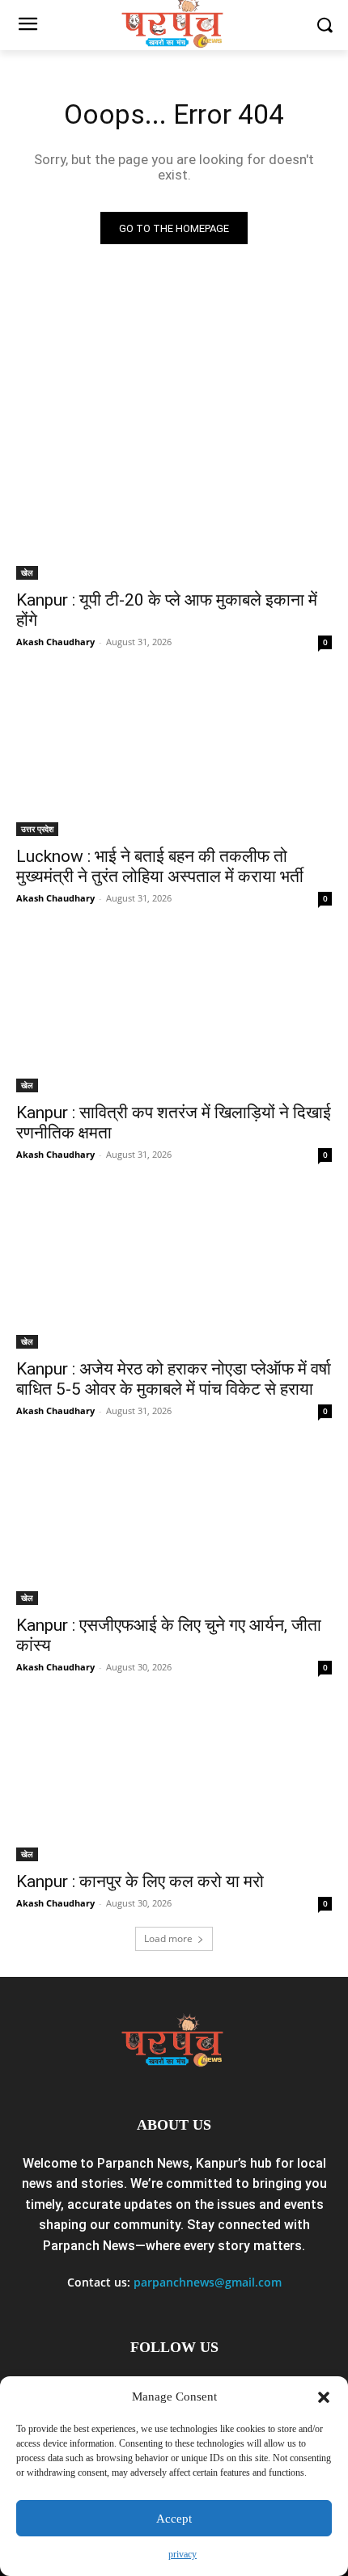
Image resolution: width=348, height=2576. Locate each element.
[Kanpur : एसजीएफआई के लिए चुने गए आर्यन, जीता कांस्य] (174, 1526)
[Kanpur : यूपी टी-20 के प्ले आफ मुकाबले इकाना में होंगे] (174, 501)
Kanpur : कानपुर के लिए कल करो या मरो (140, 1881)
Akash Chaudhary (55, 642)
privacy (182, 2554)
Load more (168, 1938)
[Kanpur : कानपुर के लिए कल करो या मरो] (174, 1782)
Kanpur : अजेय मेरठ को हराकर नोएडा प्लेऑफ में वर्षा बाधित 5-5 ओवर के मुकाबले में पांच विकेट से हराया (174, 1379)
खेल (27, 572)
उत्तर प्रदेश (37, 829)
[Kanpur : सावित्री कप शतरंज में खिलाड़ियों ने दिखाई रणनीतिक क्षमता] (174, 1014)
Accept (174, 2519)
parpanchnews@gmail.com (208, 2282)
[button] (324, 2397)
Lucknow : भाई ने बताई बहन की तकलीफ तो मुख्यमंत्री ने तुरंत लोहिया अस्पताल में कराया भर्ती (160, 866)
